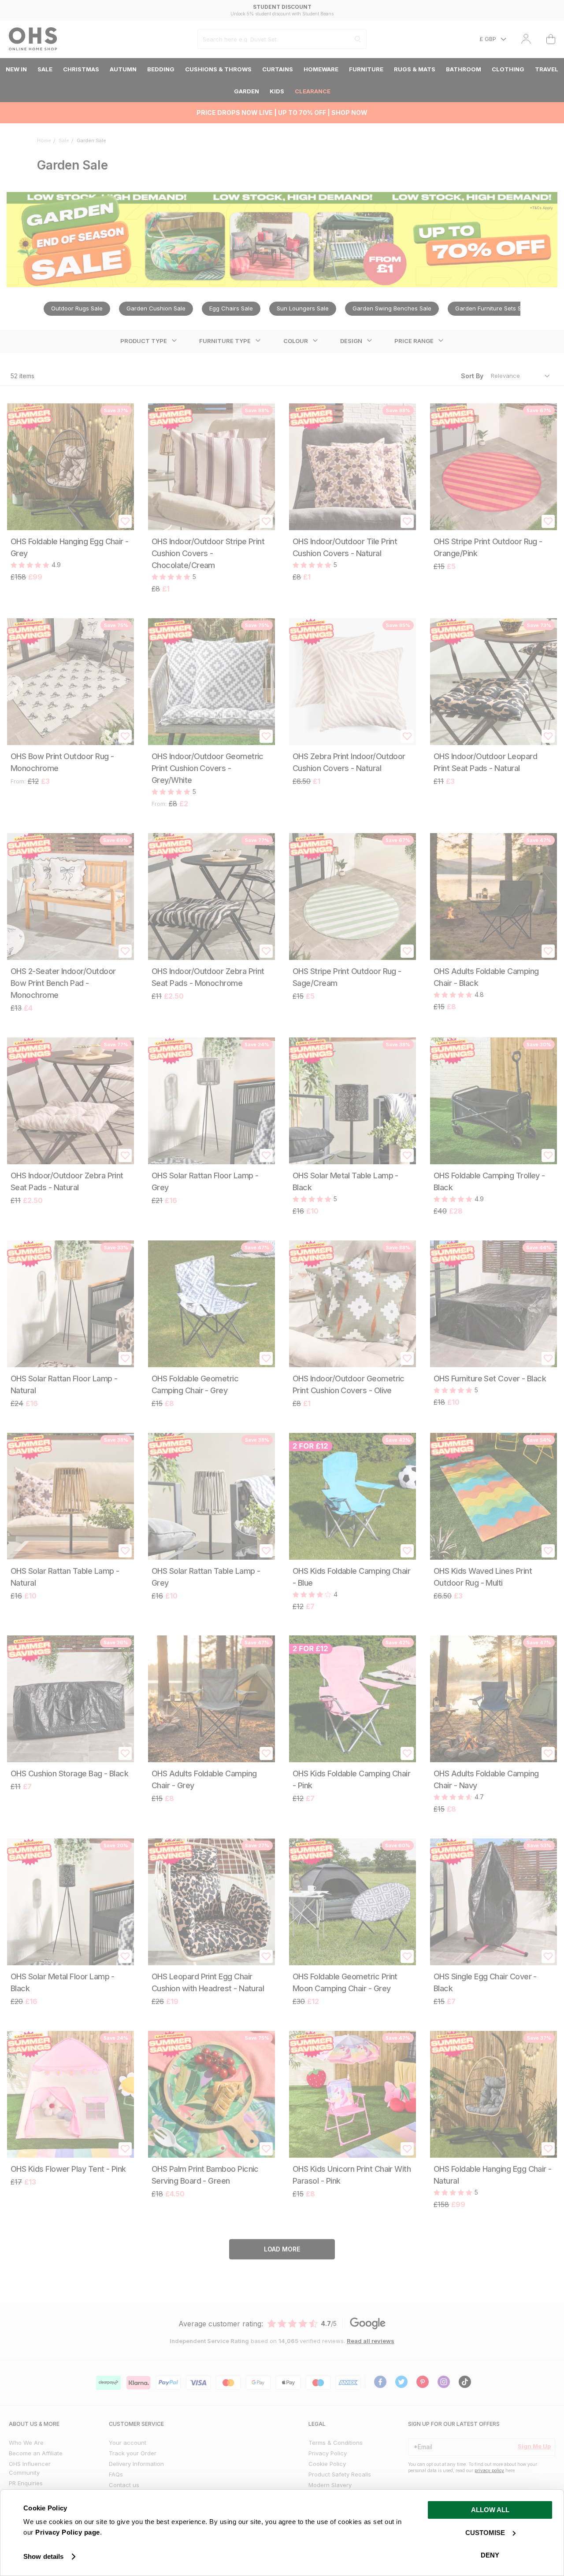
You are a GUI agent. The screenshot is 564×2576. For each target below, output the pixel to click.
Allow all (490, 2510)
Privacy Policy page (68, 2532)
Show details (43, 2556)
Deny (490, 2555)
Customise (485, 2533)
